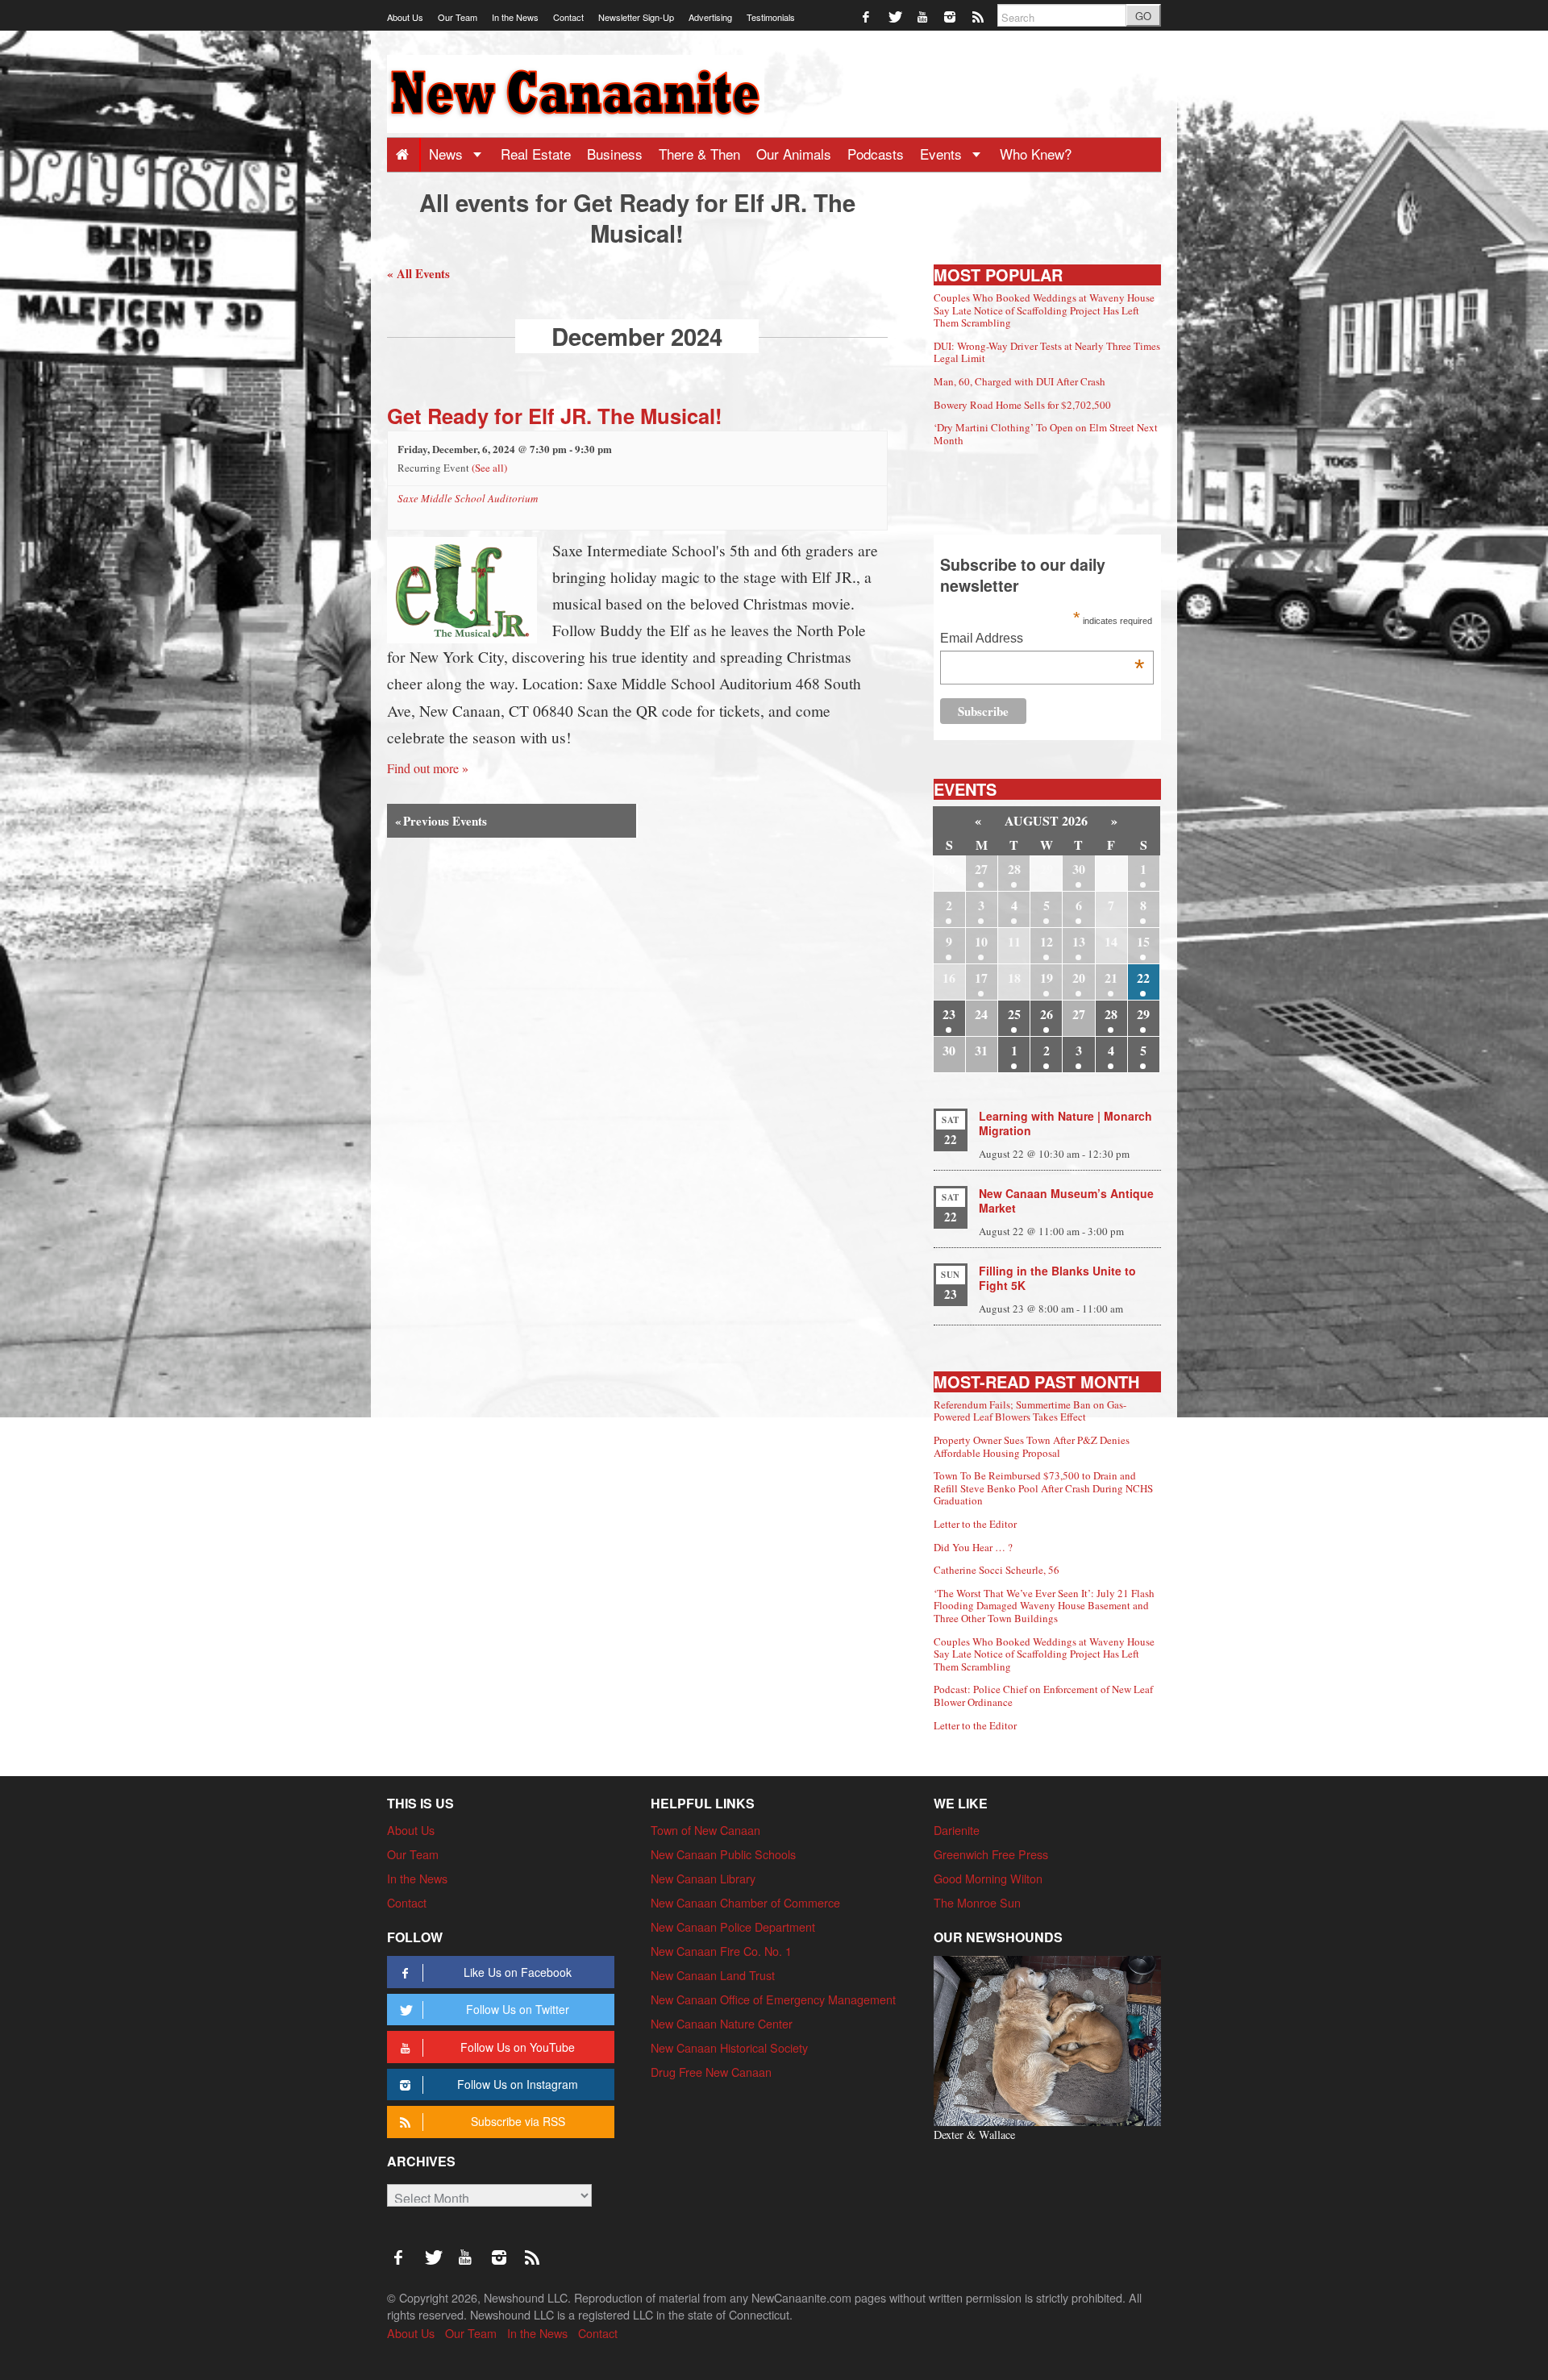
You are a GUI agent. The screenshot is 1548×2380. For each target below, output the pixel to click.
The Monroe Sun (977, 1902)
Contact (568, 17)
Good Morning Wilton (988, 1878)
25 (1014, 1014)
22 (1143, 978)
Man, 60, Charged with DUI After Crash (1020, 381)
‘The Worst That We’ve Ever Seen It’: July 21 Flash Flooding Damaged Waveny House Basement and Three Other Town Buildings (1044, 1606)
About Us (405, 17)
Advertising (710, 17)
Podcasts (876, 154)
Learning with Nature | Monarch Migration (1065, 1123)
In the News (515, 17)
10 (981, 941)
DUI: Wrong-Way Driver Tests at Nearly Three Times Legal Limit (1047, 352)
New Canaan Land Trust (713, 1975)
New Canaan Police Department (733, 1926)
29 (1143, 1014)
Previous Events (441, 821)
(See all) (489, 468)
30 (1079, 869)
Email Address (1042, 640)
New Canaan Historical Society (729, 2047)
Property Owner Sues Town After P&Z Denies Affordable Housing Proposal (1032, 1446)
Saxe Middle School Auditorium (468, 498)
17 (981, 978)
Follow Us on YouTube (518, 2047)
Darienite (957, 1830)
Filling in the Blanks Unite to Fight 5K (1057, 1278)
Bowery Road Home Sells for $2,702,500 (1022, 405)
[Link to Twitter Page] (895, 16)
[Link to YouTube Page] (924, 16)
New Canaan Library (703, 1878)
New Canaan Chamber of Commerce (745, 1902)
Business (615, 154)
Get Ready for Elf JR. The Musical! (555, 416)
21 (1111, 978)
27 (981, 869)
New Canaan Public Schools (723, 1854)
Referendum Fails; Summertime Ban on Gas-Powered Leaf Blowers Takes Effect (1030, 1411)
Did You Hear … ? (973, 1547)
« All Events (418, 273)
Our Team (458, 17)
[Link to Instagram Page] (951, 16)
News (448, 154)
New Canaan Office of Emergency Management (773, 1999)
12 (1047, 941)
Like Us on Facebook (518, 1972)
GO (1143, 16)
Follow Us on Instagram (518, 2084)
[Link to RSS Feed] (979, 16)
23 (949, 1014)
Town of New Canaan (705, 1830)
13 (1079, 941)
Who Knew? (1036, 154)
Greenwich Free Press (991, 1854)
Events (943, 154)
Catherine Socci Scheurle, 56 (997, 1570)
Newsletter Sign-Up (636, 17)
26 (1047, 1014)
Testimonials (771, 17)
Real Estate (536, 154)
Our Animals (794, 154)
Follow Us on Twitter (518, 2009)
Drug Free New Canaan (711, 2072)
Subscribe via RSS (518, 2121)
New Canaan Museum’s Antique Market (1066, 1200)
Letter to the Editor (975, 1524)
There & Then (699, 154)
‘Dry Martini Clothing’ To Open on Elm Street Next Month (1046, 434)
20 (1079, 978)
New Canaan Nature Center (722, 2023)
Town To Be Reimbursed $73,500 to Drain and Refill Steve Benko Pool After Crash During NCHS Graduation (1043, 1488)
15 (1143, 941)
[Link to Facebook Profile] (867, 16)
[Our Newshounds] (1047, 2039)
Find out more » (428, 768)
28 (1014, 869)
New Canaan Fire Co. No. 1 (721, 1951)
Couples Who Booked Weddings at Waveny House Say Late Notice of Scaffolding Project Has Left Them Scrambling (1044, 310)
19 (1047, 978)
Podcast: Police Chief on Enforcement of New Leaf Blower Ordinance (1043, 1696)
